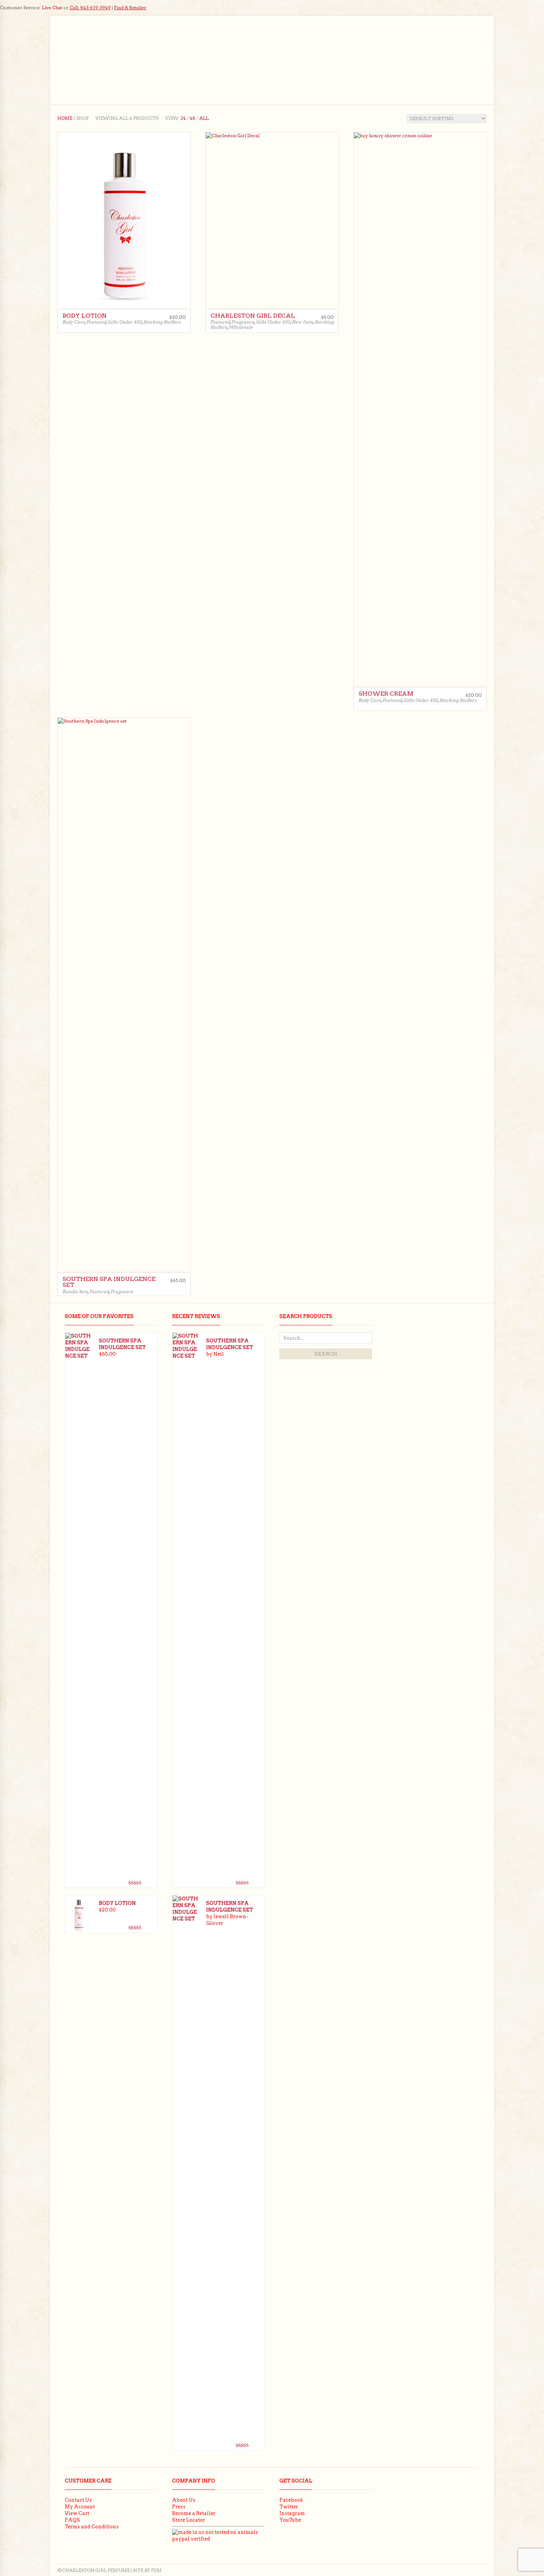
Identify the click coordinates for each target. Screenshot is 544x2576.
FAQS (72, 2520)
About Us (184, 2500)
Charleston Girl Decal (253, 316)
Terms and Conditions (92, 2527)
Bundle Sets (75, 1292)
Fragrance (179, 75)
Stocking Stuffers (162, 322)
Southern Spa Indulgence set (109, 1282)
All (204, 118)
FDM (156, 2570)
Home (143, 75)
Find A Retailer (130, 8)
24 (183, 118)
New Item (302, 322)
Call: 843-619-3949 (90, 8)
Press (179, 2507)
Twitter (289, 2507)
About (334, 75)
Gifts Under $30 (125, 322)
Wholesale (373, 75)
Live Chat (52, 8)
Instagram (292, 2513)
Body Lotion (85, 316)
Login (479, 93)
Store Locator (189, 2520)
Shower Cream (386, 694)
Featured (96, 322)
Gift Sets (262, 75)
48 (193, 118)
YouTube (290, 2520)
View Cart (77, 2513)
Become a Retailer (194, 2513)
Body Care (222, 75)
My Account (80, 2507)
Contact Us (78, 2500)
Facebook (291, 2500)
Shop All (300, 75)
